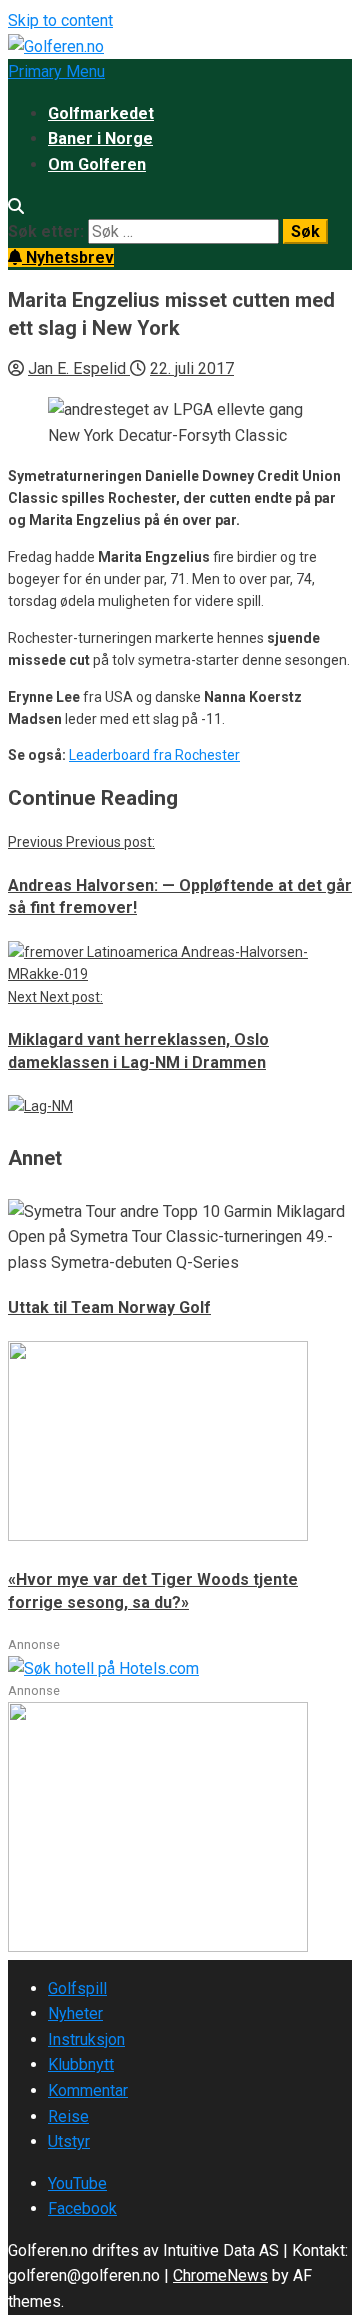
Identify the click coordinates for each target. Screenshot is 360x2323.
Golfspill (77, 1988)
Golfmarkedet (101, 113)
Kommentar (88, 2090)
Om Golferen (97, 164)
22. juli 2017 (192, 368)
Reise (68, 2116)
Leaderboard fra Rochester (154, 755)
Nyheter (75, 2013)
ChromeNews (220, 2275)
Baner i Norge (100, 138)
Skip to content (60, 20)
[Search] (16, 206)
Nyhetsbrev (68, 257)
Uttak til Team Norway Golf (109, 1307)
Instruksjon (86, 2039)
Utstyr (69, 2141)
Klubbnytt (81, 2064)
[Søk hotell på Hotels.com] (103, 1668)
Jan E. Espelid (79, 368)
